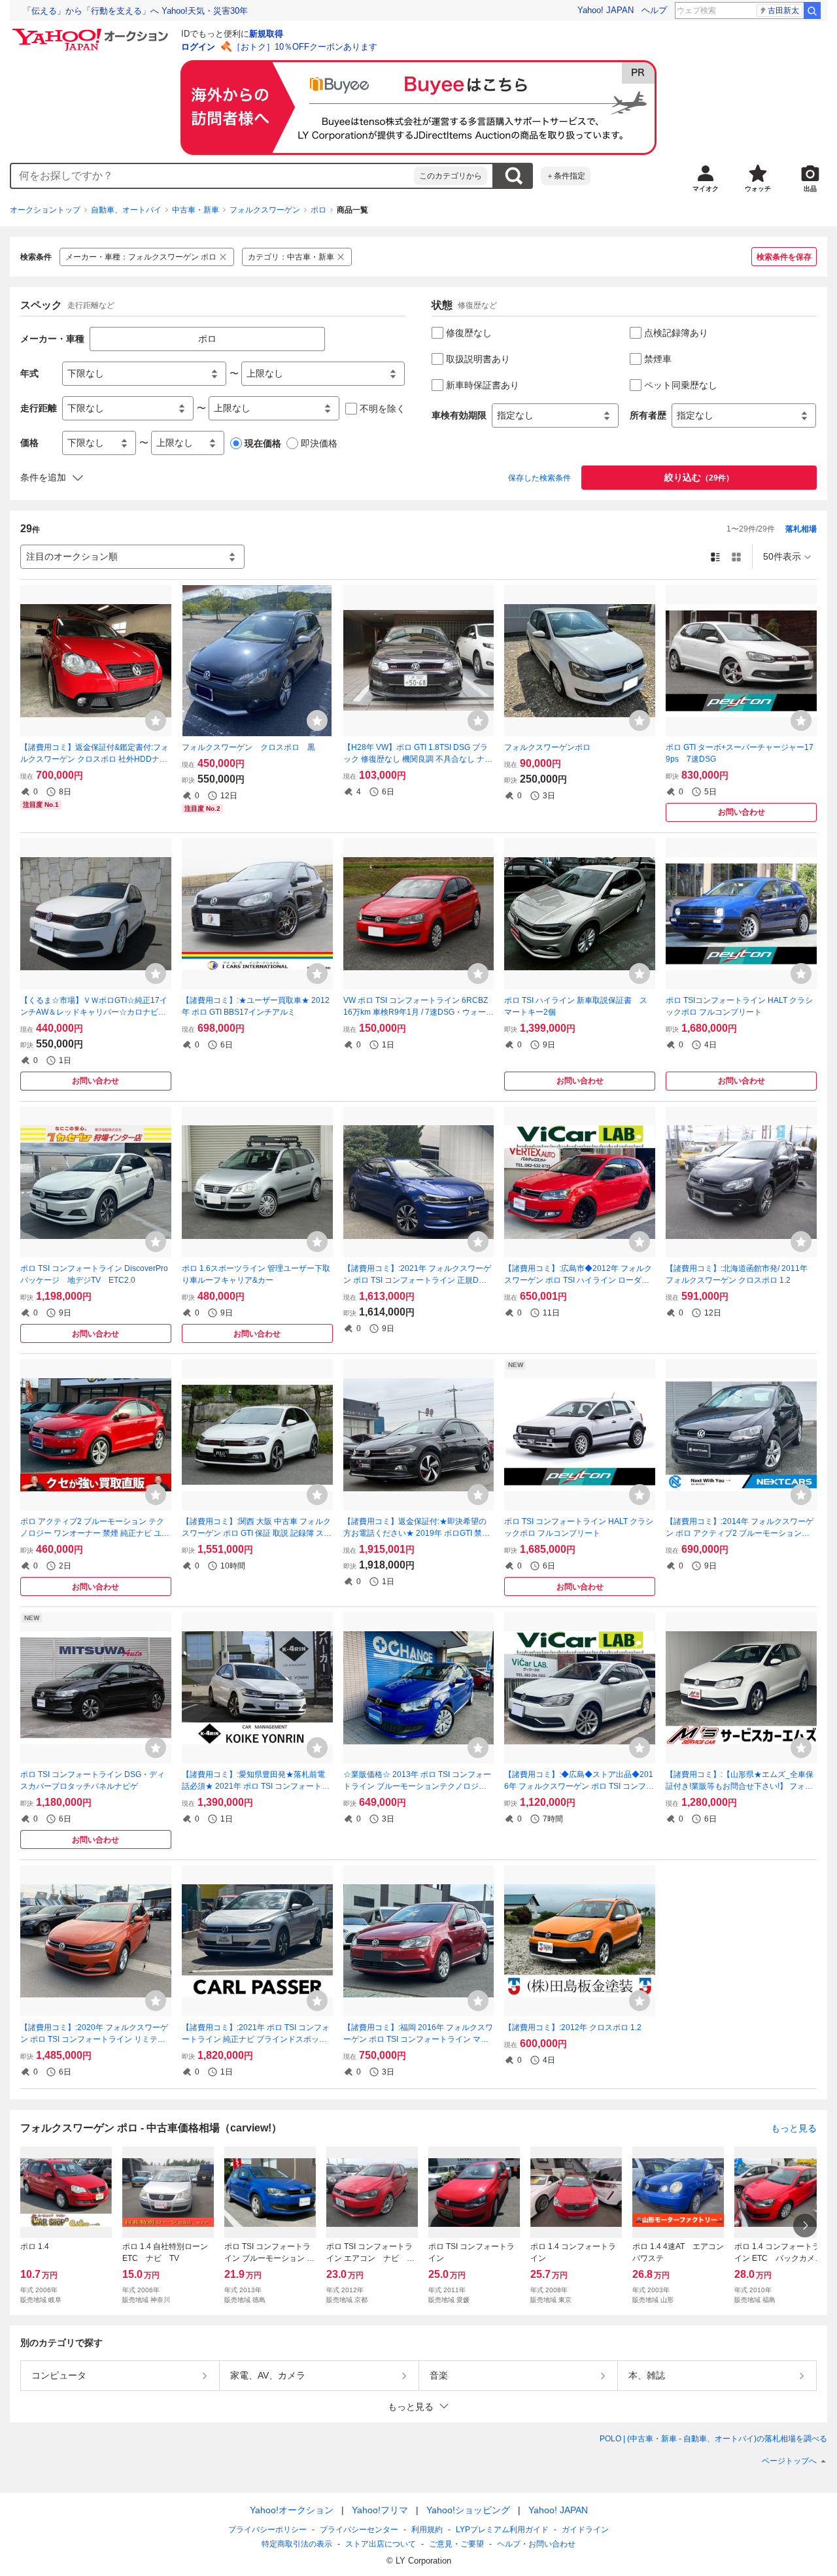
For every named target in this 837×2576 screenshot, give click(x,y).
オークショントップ (45, 210)
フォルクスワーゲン (265, 210)
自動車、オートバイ (126, 210)
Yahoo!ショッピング (468, 2510)
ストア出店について (381, 2544)
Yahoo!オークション (292, 2510)
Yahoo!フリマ (380, 2510)
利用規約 (427, 2530)
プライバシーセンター (359, 2530)
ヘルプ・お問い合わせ (536, 2544)
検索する (513, 176)
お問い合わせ (742, 812)
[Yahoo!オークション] (92, 32)
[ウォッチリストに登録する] (156, 720)
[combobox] (213, 176)
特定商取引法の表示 (297, 2544)
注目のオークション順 (72, 556)
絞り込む (699, 477)
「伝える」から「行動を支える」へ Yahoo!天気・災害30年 (135, 11)
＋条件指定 (566, 176)
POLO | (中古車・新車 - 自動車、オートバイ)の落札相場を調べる (713, 2439)
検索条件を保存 (784, 257)
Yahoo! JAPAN (606, 10)
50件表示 (782, 556)
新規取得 (266, 34)
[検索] (812, 10)
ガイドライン (585, 2530)
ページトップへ (789, 2461)
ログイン (198, 47)
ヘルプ (654, 10)
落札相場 (801, 529)
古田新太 (783, 10)
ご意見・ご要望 (456, 2544)
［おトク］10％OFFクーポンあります (305, 47)
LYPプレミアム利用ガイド (502, 2530)
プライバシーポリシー (267, 2530)
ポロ (318, 210)
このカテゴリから (451, 176)
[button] (418, 2406)
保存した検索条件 (539, 478)
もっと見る (794, 2127)
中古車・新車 (196, 210)
